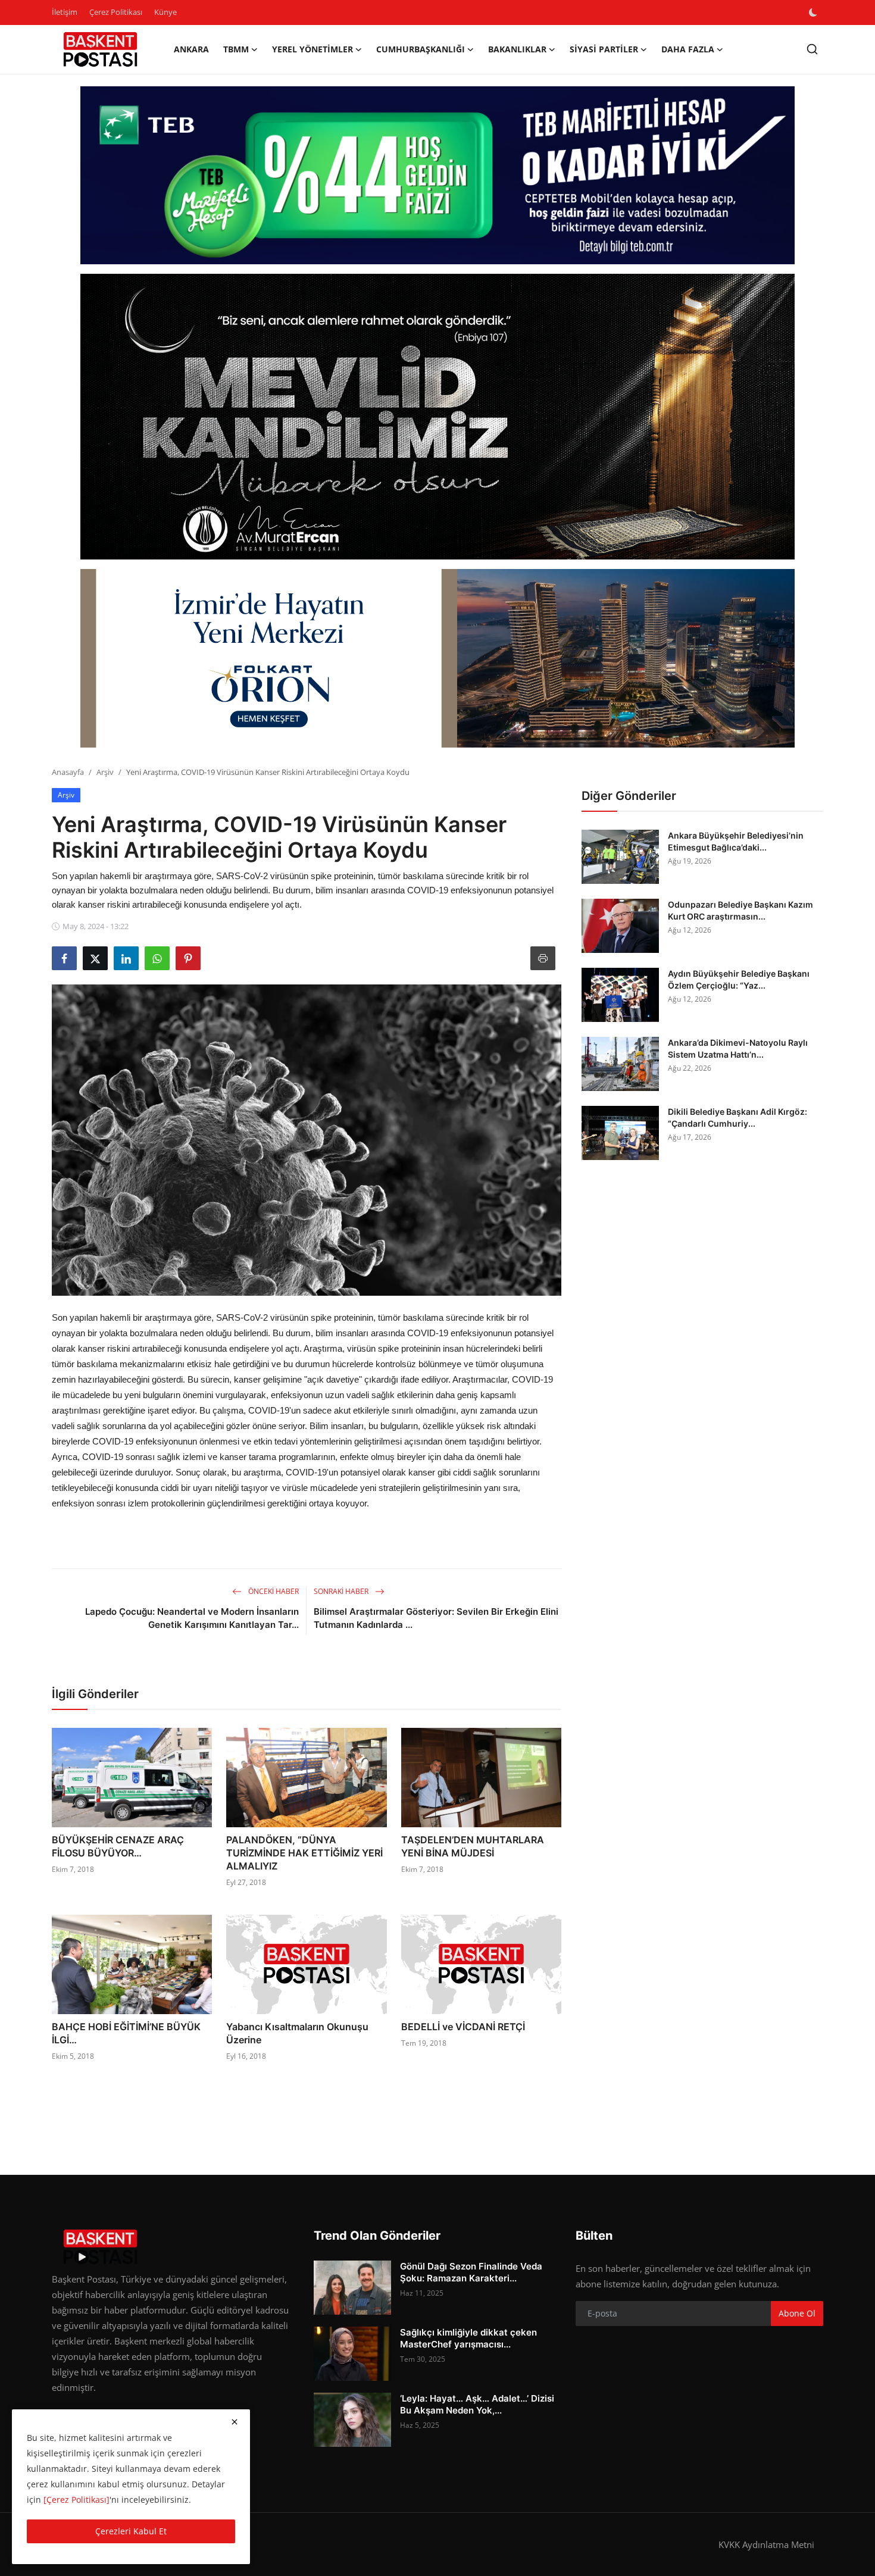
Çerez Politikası (116, 12)
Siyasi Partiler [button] (604, 49)
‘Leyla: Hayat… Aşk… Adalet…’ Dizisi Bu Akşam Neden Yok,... (477, 2404)
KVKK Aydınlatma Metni (766, 2544)
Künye (165, 12)
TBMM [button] (236, 49)
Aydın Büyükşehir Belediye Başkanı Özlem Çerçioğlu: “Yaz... (739, 979)
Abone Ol (797, 2313)
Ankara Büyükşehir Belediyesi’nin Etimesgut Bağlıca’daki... (736, 841)
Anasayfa (68, 772)
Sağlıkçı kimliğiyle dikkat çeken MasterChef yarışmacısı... (468, 2338)
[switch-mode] (814, 12)
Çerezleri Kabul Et (131, 2531)
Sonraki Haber (342, 1591)
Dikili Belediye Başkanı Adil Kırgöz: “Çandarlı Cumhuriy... (737, 1117)
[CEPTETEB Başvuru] (437, 176)
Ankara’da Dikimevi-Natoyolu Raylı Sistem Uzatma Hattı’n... (738, 1048)
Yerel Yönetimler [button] (312, 49)
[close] (235, 2422)
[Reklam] (437, 417)
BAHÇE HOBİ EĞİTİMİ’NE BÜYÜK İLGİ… (126, 2033)
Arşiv (105, 772)
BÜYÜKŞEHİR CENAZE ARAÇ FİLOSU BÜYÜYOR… (118, 1846)
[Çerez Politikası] (76, 2500)
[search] (812, 49)
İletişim (65, 12)
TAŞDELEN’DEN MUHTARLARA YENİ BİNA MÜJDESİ (473, 1846)
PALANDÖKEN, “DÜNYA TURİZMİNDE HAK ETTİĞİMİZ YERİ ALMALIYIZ (304, 1853)
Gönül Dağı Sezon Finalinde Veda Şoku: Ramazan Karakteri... (471, 2272)
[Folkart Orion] (437, 658)
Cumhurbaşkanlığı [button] (421, 49)
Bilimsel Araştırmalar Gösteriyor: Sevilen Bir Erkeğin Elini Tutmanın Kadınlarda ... (436, 1618)
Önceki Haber (273, 1591)
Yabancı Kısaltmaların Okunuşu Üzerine (297, 2033)
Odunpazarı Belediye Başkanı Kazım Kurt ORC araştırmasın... (740, 910)
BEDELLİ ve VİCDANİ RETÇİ (463, 2027)
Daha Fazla (688, 49)
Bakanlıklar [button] (517, 49)
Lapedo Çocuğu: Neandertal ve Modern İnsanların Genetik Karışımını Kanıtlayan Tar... (192, 1618)
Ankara (191, 49)
